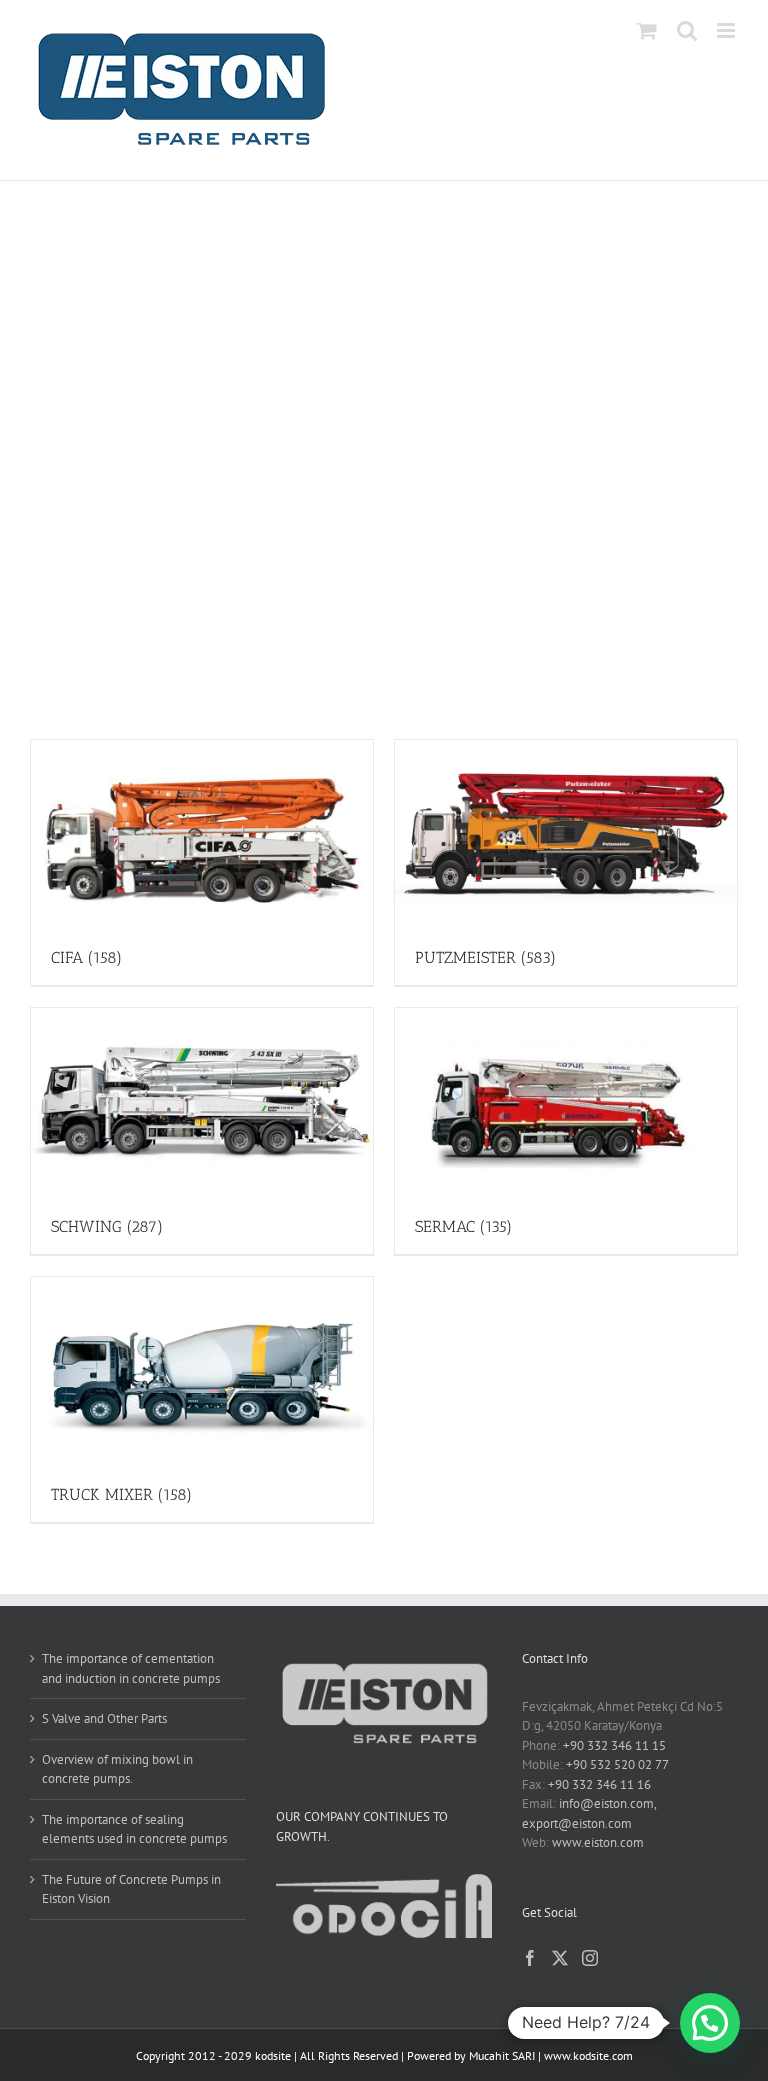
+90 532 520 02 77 (617, 1764)
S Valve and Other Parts (104, 1718)
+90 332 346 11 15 (614, 1745)
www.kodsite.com (588, 2055)
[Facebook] (530, 1958)
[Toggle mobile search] (687, 30)
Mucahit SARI (502, 2055)
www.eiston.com (598, 1842)
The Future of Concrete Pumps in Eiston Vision (131, 1889)
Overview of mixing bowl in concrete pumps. (117, 1769)
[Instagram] (590, 1958)
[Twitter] (560, 1958)
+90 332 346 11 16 (599, 1784)
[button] (710, 2023)
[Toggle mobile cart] (647, 30)
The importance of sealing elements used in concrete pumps (134, 1829)
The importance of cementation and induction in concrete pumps (131, 1668)
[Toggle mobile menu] (727, 30)
